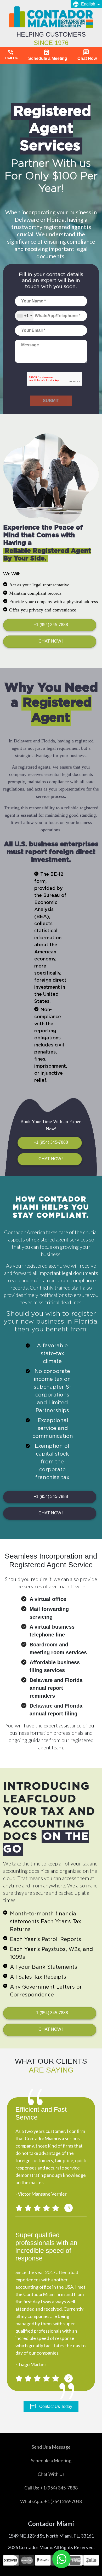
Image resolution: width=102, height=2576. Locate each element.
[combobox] (24, 316)
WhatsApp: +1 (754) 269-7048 (51, 2501)
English (84, 4)
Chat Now (87, 55)
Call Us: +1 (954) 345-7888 (51, 2488)
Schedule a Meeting (48, 55)
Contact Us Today (51, 2407)
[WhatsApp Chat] (61, 2559)
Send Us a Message (51, 2447)
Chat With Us (51, 2474)
